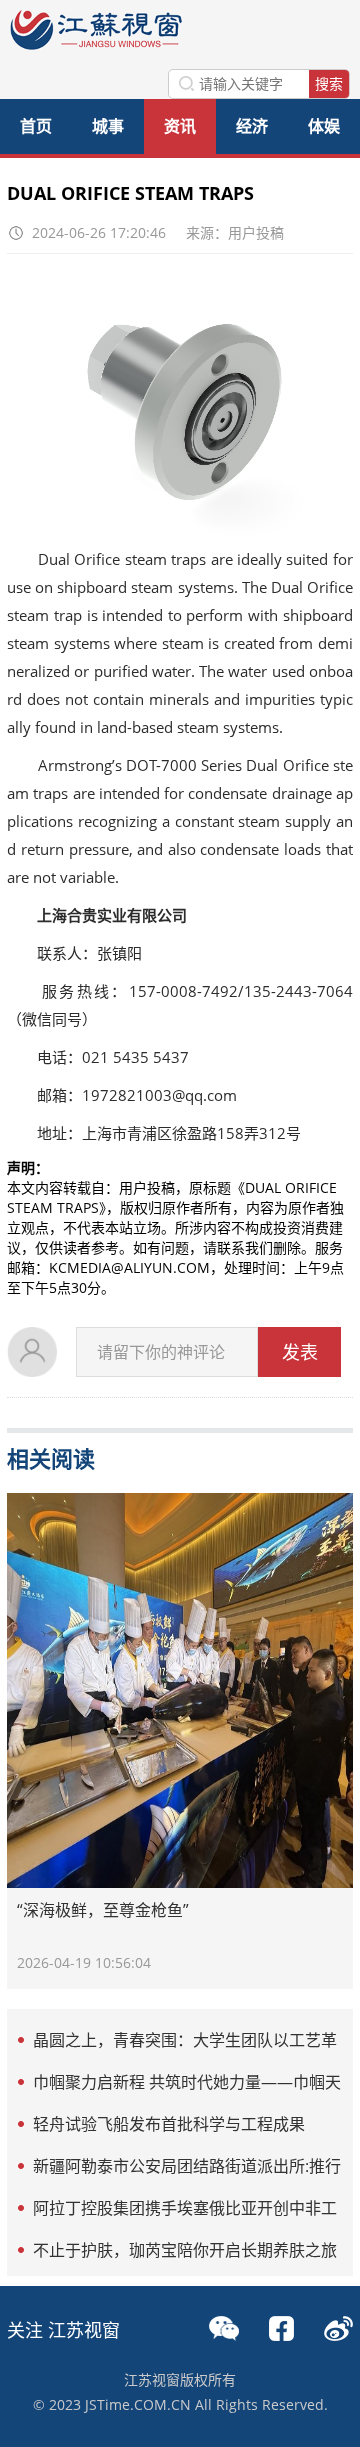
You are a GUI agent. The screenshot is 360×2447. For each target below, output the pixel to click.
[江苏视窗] (96, 44)
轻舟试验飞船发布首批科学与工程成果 (169, 2124)
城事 (108, 126)
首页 (36, 126)
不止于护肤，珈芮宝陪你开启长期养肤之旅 (185, 2250)
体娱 (324, 126)
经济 (252, 126)
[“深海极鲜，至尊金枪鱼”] (180, 1690)
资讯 (180, 126)
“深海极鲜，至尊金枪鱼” (103, 1910)
